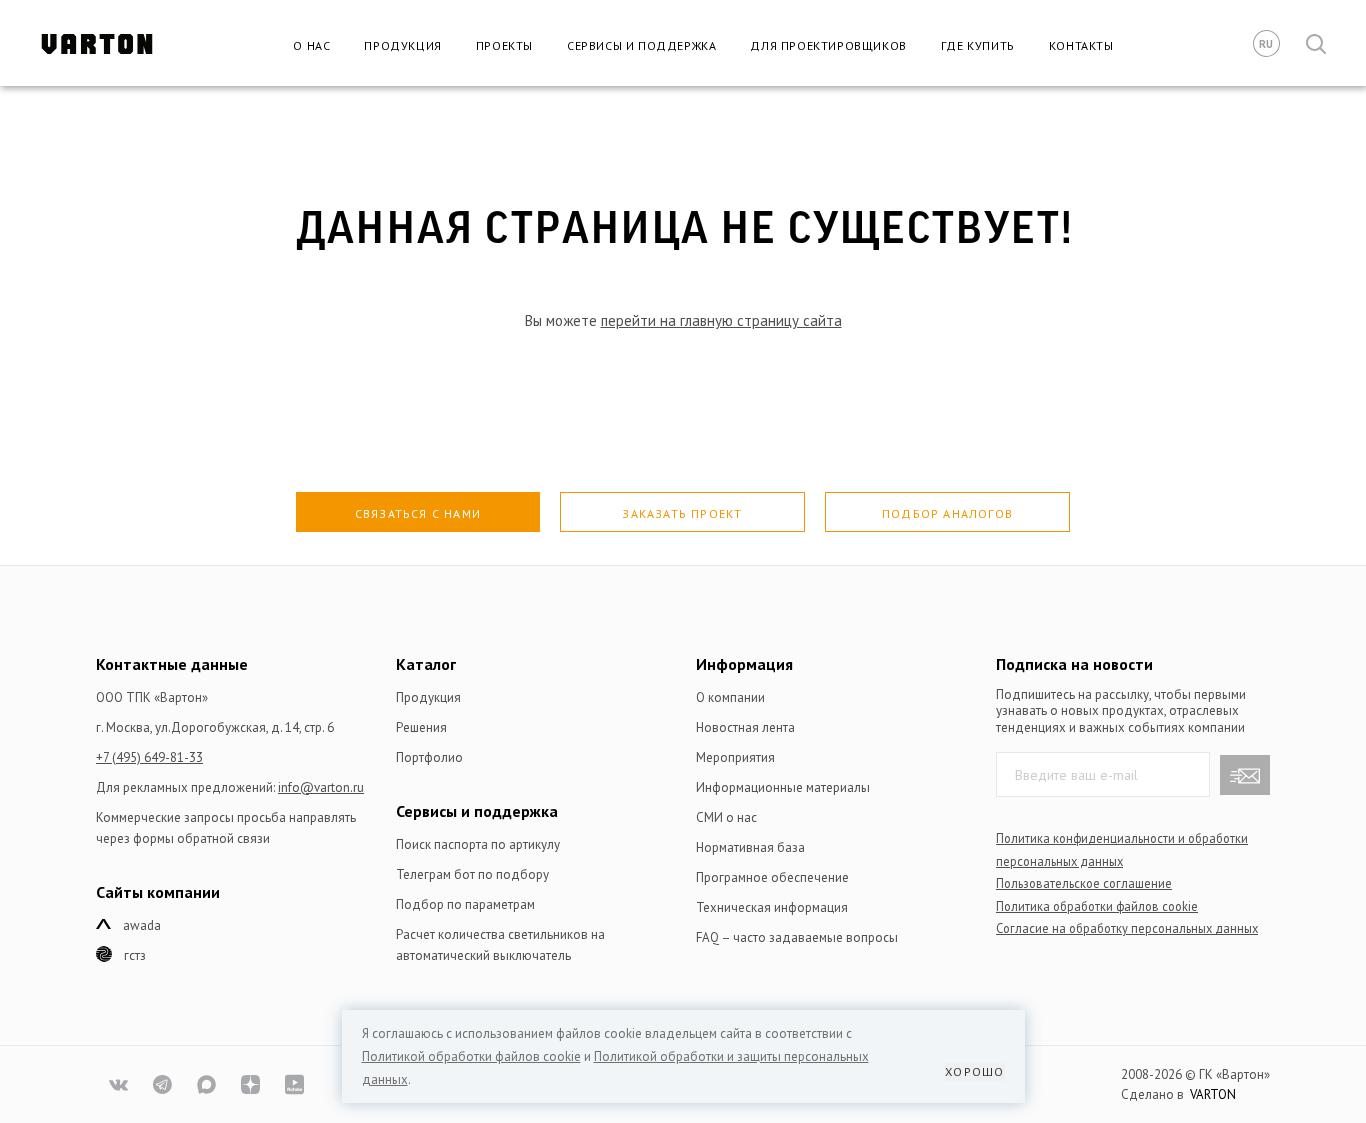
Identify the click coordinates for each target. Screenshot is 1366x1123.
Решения (421, 727)
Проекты (504, 45)
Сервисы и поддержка (641, 45)
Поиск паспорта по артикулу (478, 844)
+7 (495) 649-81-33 (149, 757)
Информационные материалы (783, 787)
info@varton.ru (321, 787)
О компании (730, 697)
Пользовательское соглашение (1084, 883)
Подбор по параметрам (465, 904)
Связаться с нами (418, 513)
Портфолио (429, 757)
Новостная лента (745, 727)
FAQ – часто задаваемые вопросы (797, 937)
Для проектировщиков (828, 45)
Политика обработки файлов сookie (1097, 906)
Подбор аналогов (947, 513)
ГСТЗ (135, 955)
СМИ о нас (726, 817)
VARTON (1213, 1094)
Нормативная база (750, 847)
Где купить (978, 45)
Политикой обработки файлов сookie (471, 1056)
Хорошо (974, 1071)
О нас (311, 45)
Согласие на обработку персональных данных (1127, 928)
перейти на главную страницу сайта (721, 320)
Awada (142, 925)
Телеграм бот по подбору (472, 874)
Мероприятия (735, 757)
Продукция (402, 45)
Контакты (1081, 45)
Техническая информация (772, 907)
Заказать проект (682, 513)
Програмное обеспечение (772, 877)
